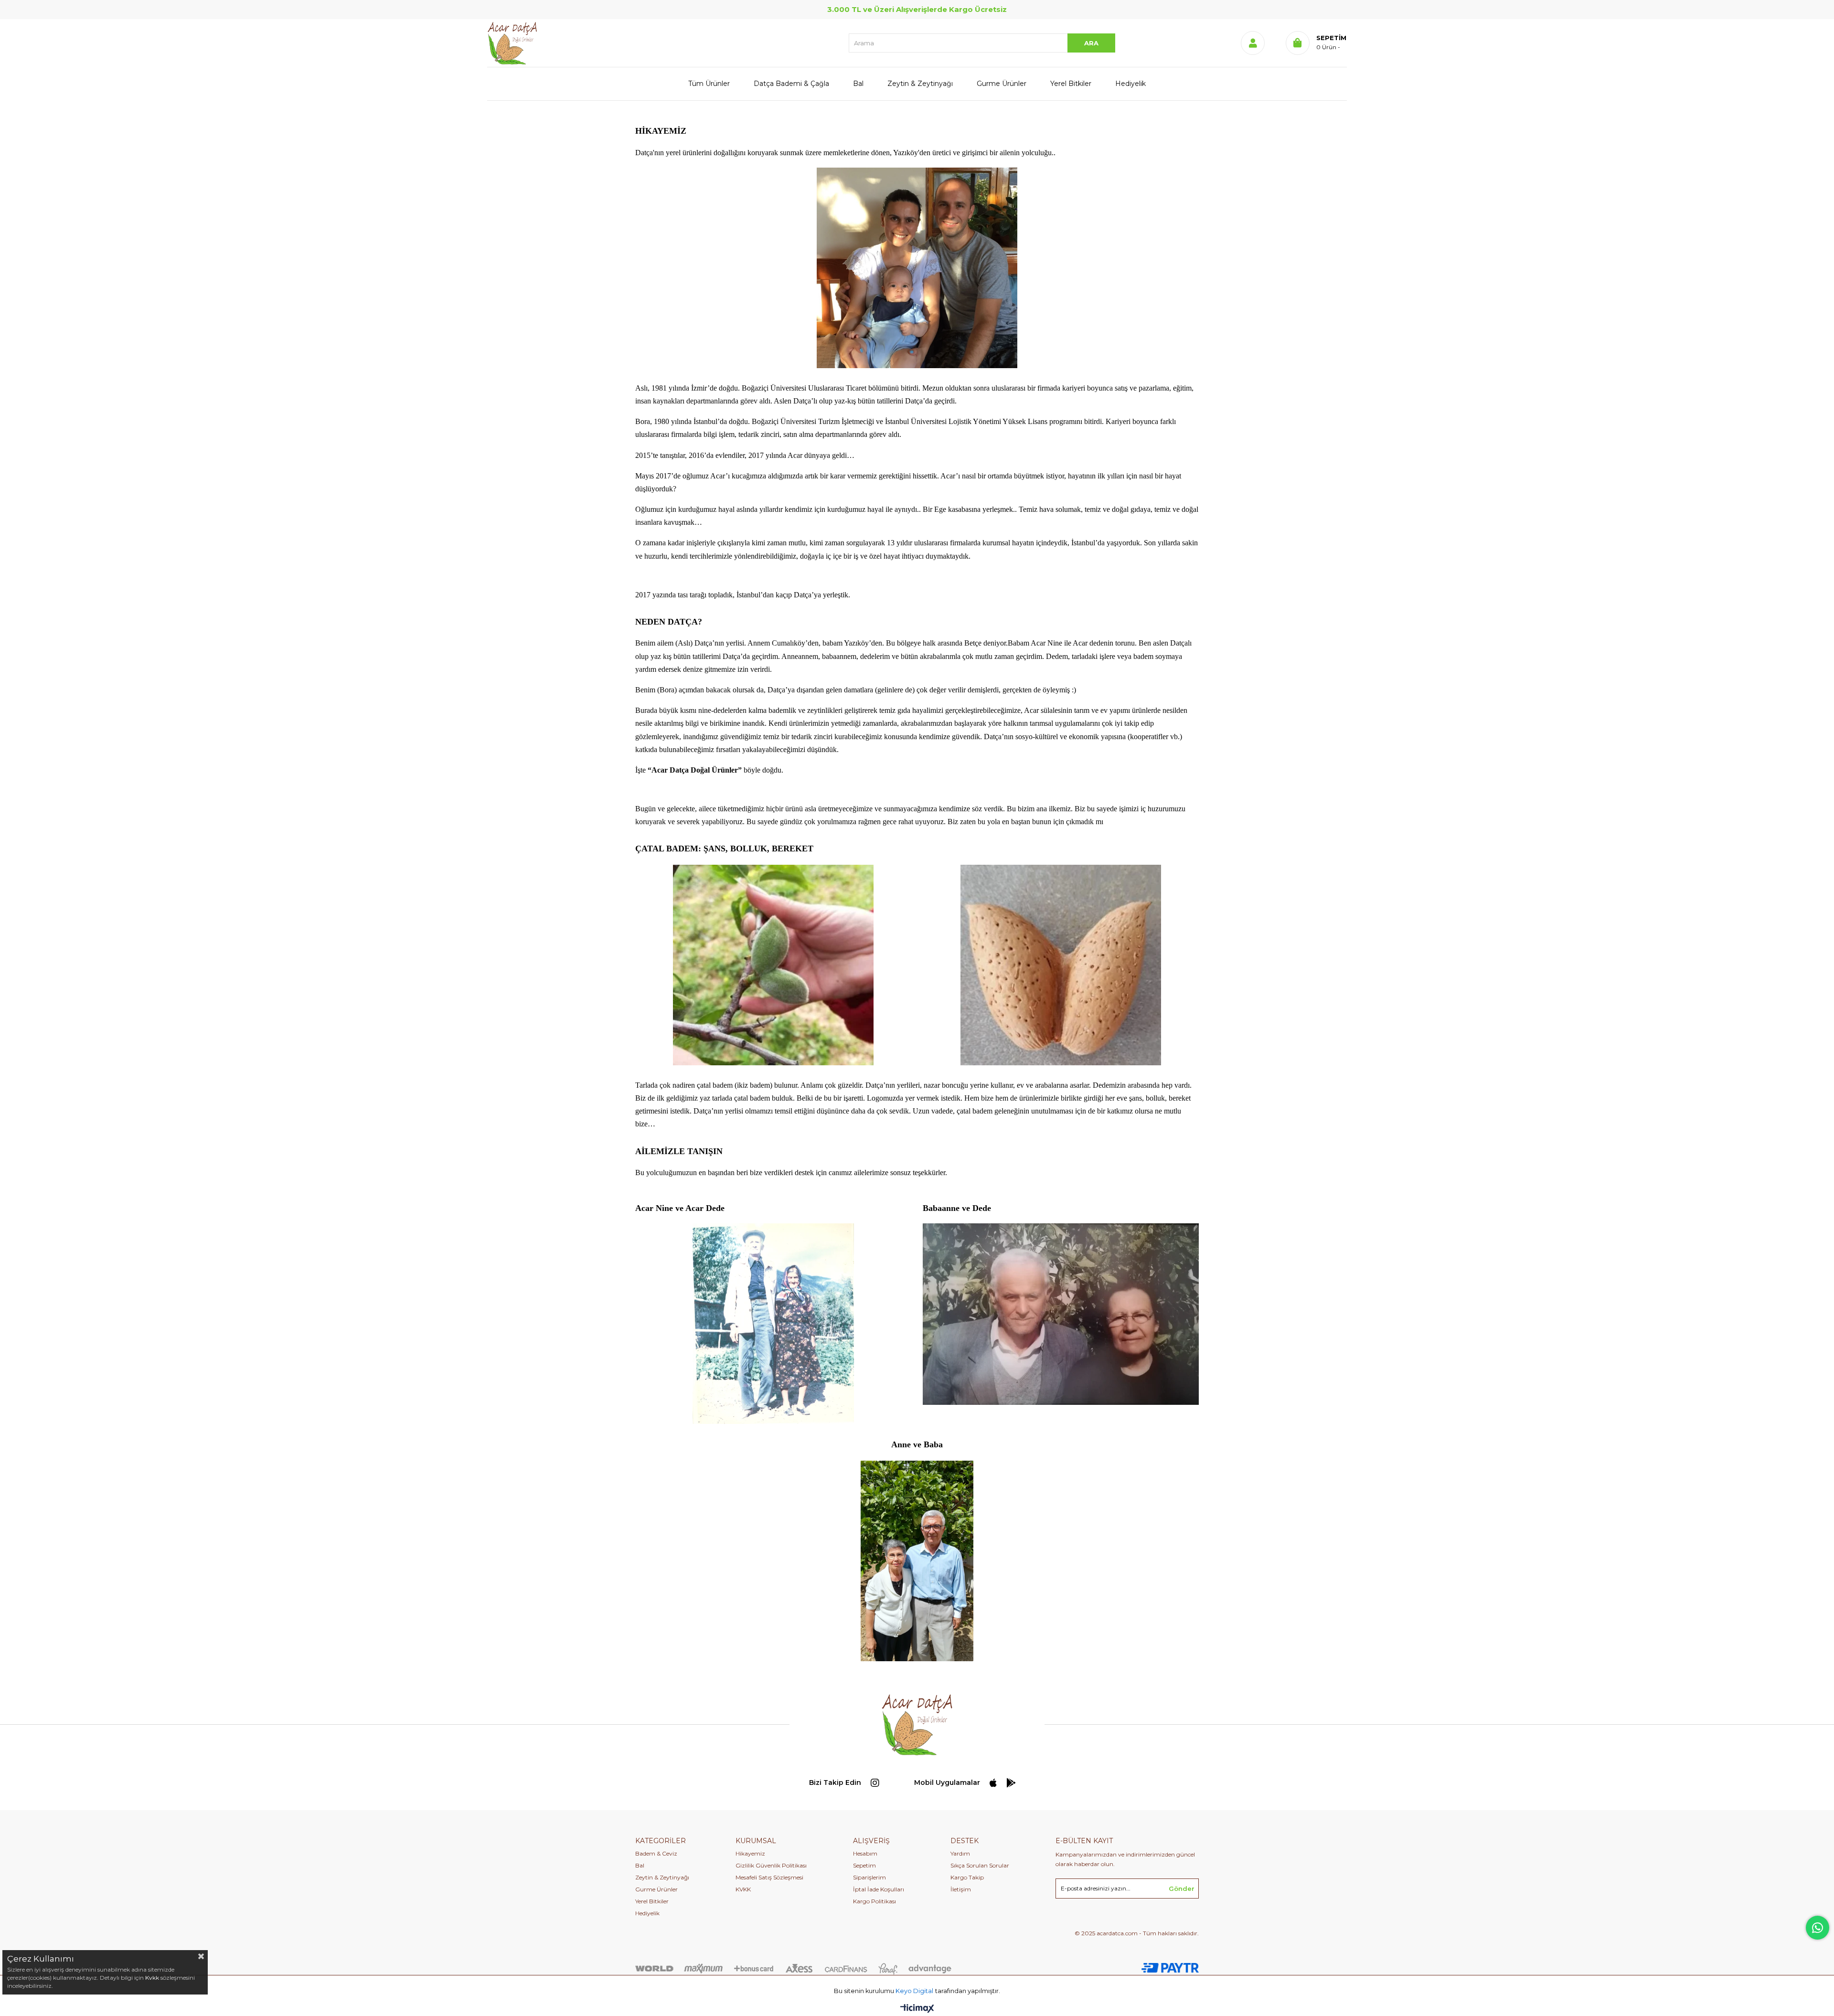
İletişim (961, 1889)
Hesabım (865, 1853)
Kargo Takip (967, 1877)
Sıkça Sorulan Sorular (980, 1865)
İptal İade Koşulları (879, 1889)
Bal (858, 84)
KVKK (743, 1889)
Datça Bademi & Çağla (791, 84)
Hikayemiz (750, 1853)
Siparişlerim (869, 1877)
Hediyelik (1130, 84)
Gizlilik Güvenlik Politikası (771, 1865)
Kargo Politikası (874, 1901)
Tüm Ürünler (709, 84)
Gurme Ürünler (1002, 84)
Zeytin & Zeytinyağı (920, 84)
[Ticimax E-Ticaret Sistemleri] (917, 2009)
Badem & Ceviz (656, 1853)
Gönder (1182, 1889)
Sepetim (864, 1865)
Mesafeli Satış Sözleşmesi (769, 1877)
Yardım (960, 1853)
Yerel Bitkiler (1071, 84)
